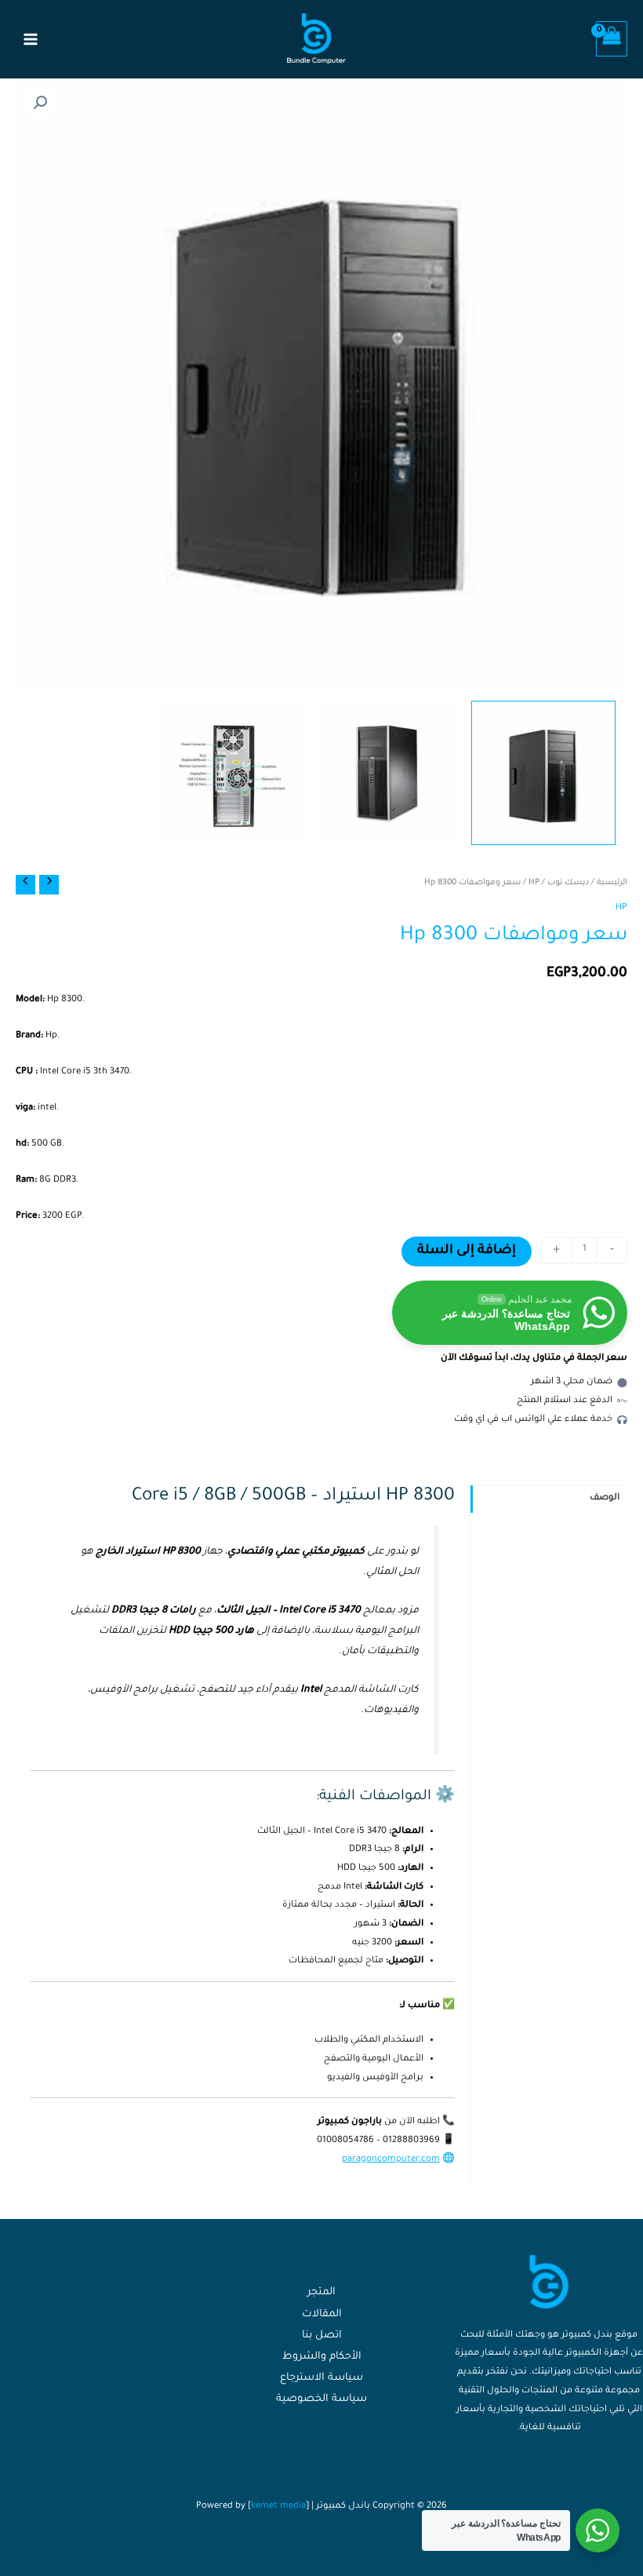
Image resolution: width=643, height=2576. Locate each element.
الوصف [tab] (605, 1498)
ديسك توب (568, 883)
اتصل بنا (322, 2336)
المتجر (321, 2293)
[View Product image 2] (388, 773)
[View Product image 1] (543, 773)
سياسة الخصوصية (321, 2399)
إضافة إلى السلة (467, 1251)
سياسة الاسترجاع (321, 2378)
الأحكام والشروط (322, 2357)
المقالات (322, 2315)
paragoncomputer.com (391, 2160)
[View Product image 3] (232, 773)
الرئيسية (612, 883)
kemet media (278, 2507)
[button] (40, 103)
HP (534, 883)
